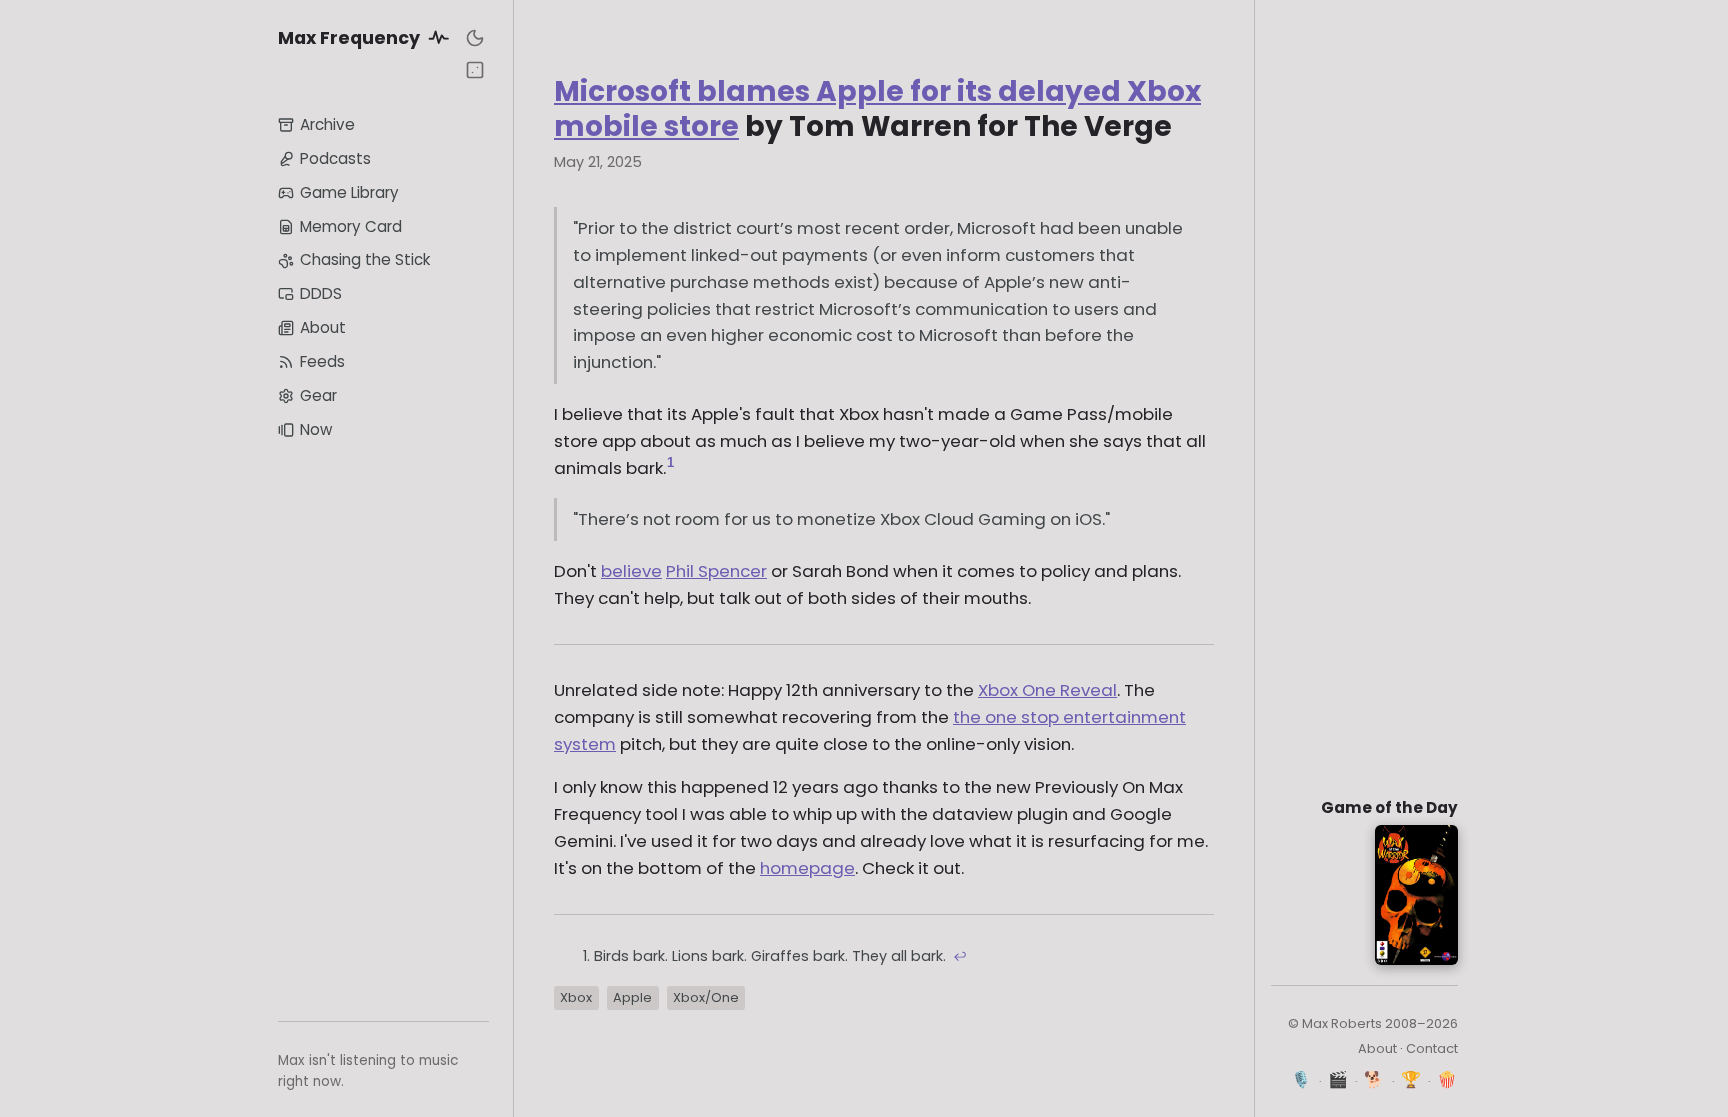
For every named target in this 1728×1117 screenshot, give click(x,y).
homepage (807, 868)
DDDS (321, 293)
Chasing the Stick (365, 259)
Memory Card (351, 226)
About (323, 327)
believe (631, 571)
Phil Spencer (716, 571)
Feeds (322, 361)
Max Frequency (351, 38)
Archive (327, 124)
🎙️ (1301, 1079)
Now (316, 429)
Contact (1432, 1048)
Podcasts (335, 158)
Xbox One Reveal (1047, 690)
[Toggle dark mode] (475, 38)
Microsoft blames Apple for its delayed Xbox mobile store (877, 109)
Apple (632, 997)
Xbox (576, 997)
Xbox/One (706, 997)
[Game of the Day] (475, 70)
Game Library (349, 192)
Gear (318, 395)
